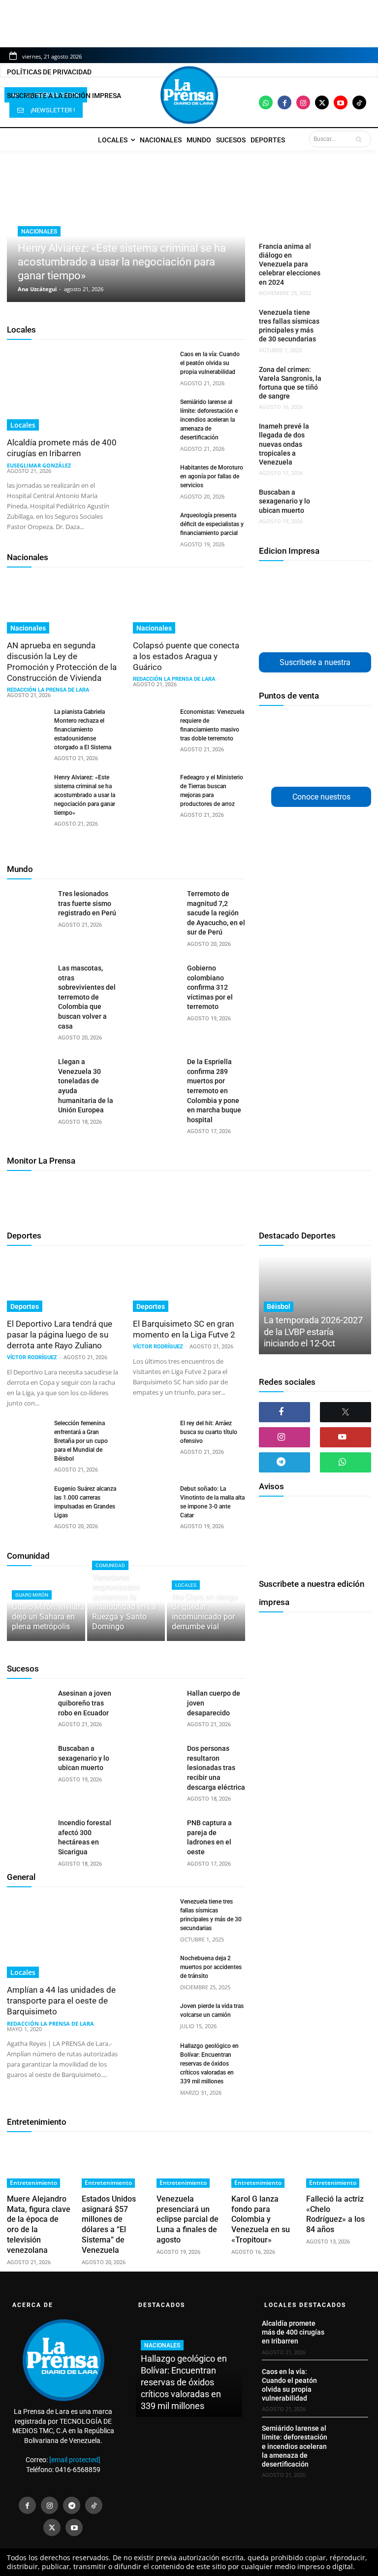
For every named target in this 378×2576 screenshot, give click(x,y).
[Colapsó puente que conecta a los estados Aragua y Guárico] (189, 605)
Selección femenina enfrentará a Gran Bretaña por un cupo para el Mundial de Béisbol (81, 1441)
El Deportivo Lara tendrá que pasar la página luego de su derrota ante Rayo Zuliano (60, 1335)
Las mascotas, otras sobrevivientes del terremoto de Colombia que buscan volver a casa (87, 997)
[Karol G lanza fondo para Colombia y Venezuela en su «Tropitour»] (264, 2165)
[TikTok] (94, 2505)
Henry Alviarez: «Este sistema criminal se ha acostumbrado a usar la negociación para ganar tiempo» (122, 262)
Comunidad (28, 1556)
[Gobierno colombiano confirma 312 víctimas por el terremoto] (158, 979)
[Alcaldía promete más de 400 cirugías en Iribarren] (63, 390)
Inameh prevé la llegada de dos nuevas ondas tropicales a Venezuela (284, 444)
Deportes (24, 1236)
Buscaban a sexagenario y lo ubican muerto (284, 501)
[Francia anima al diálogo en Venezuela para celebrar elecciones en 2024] (344, 253)
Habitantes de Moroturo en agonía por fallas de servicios (212, 476)
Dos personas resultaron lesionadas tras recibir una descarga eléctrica (216, 1768)
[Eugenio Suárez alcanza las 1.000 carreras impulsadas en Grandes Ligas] (27, 1498)
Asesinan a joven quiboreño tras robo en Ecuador (85, 1703)
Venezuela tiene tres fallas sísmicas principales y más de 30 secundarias (289, 326)
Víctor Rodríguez (32, 1357)
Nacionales (39, 232)
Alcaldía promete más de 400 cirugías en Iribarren (62, 448)
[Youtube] (341, 102)
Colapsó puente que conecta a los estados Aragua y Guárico (186, 656)
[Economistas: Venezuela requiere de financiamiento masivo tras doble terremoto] (153, 721)
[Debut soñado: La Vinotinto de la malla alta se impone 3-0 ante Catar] (153, 1498)
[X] (346, 1412)
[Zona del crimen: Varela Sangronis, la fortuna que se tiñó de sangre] (344, 376)
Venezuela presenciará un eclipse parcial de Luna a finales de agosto (188, 2219)
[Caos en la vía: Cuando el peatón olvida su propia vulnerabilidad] (153, 364)
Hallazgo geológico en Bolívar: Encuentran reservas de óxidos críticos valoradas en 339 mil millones (209, 2064)
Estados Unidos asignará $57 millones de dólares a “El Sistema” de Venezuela (109, 2225)
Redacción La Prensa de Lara (48, 690)
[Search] (361, 139)
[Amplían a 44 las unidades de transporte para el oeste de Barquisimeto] (63, 1938)
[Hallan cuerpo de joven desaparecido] (158, 1704)
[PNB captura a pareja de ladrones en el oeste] (158, 1834)
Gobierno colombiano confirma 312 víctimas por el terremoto (210, 987)
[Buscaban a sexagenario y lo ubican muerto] (344, 499)
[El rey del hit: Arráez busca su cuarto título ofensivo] (153, 1433)
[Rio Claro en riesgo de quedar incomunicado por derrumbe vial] (206, 1608)
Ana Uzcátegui (37, 289)
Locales (21, 330)
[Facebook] (284, 102)
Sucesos (23, 1669)
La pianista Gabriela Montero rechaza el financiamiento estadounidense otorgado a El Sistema (83, 730)
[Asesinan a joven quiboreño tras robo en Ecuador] (29, 1704)
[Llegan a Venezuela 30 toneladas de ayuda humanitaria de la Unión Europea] (29, 1072)
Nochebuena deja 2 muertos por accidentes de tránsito (211, 1967)
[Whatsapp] (266, 102)
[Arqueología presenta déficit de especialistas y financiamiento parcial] (153, 525)
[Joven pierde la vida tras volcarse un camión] (153, 2015)
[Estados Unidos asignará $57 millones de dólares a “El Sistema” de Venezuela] (114, 2165)
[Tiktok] (359, 102)
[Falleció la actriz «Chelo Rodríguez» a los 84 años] (339, 2165)
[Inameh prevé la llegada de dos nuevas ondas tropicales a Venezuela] (344, 433)
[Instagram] (303, 102)
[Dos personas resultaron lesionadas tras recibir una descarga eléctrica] (158, 1759)
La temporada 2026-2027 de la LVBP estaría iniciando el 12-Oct (313, 1332)
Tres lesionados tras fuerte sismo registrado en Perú (87, 903)
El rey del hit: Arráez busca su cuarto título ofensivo (209, 1432)
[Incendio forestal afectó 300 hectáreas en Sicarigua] (29, 1834)
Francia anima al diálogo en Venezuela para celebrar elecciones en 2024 (290, 264)
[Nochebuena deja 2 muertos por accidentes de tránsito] (153, 1968)
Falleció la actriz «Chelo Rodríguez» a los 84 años (335, 2214)
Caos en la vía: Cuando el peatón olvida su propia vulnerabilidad (210, 363)
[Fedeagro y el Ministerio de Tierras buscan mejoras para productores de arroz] (153, 787)
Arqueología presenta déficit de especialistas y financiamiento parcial (212, 524)
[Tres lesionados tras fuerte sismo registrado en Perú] (29, 904)
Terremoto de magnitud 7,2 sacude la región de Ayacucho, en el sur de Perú (216, 913)
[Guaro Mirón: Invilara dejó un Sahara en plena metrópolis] (46, 1608)
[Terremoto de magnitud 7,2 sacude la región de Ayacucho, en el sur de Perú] (158, 904)
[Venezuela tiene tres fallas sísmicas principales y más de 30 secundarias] (344, 319)
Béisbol (279, 1306)
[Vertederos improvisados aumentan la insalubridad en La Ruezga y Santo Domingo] (126, 1608)
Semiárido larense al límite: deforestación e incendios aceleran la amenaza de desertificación (209, 420)
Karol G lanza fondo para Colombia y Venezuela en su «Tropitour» (261, 2219)
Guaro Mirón (32, 1595)
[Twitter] (322, 102)
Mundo (20, 869)
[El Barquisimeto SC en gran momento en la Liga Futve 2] (189, 1284)
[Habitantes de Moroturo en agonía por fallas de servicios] (153, 477)
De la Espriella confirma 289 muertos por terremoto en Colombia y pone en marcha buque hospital (214, 1091)
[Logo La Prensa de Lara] (189, 95)
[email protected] (75, 2460)
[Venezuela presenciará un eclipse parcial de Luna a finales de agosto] (189, 2165)
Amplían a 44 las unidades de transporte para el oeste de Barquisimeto (61, 2001)
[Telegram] (284, 1462)
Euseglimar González (39, 465)
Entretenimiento (37, 2122)
